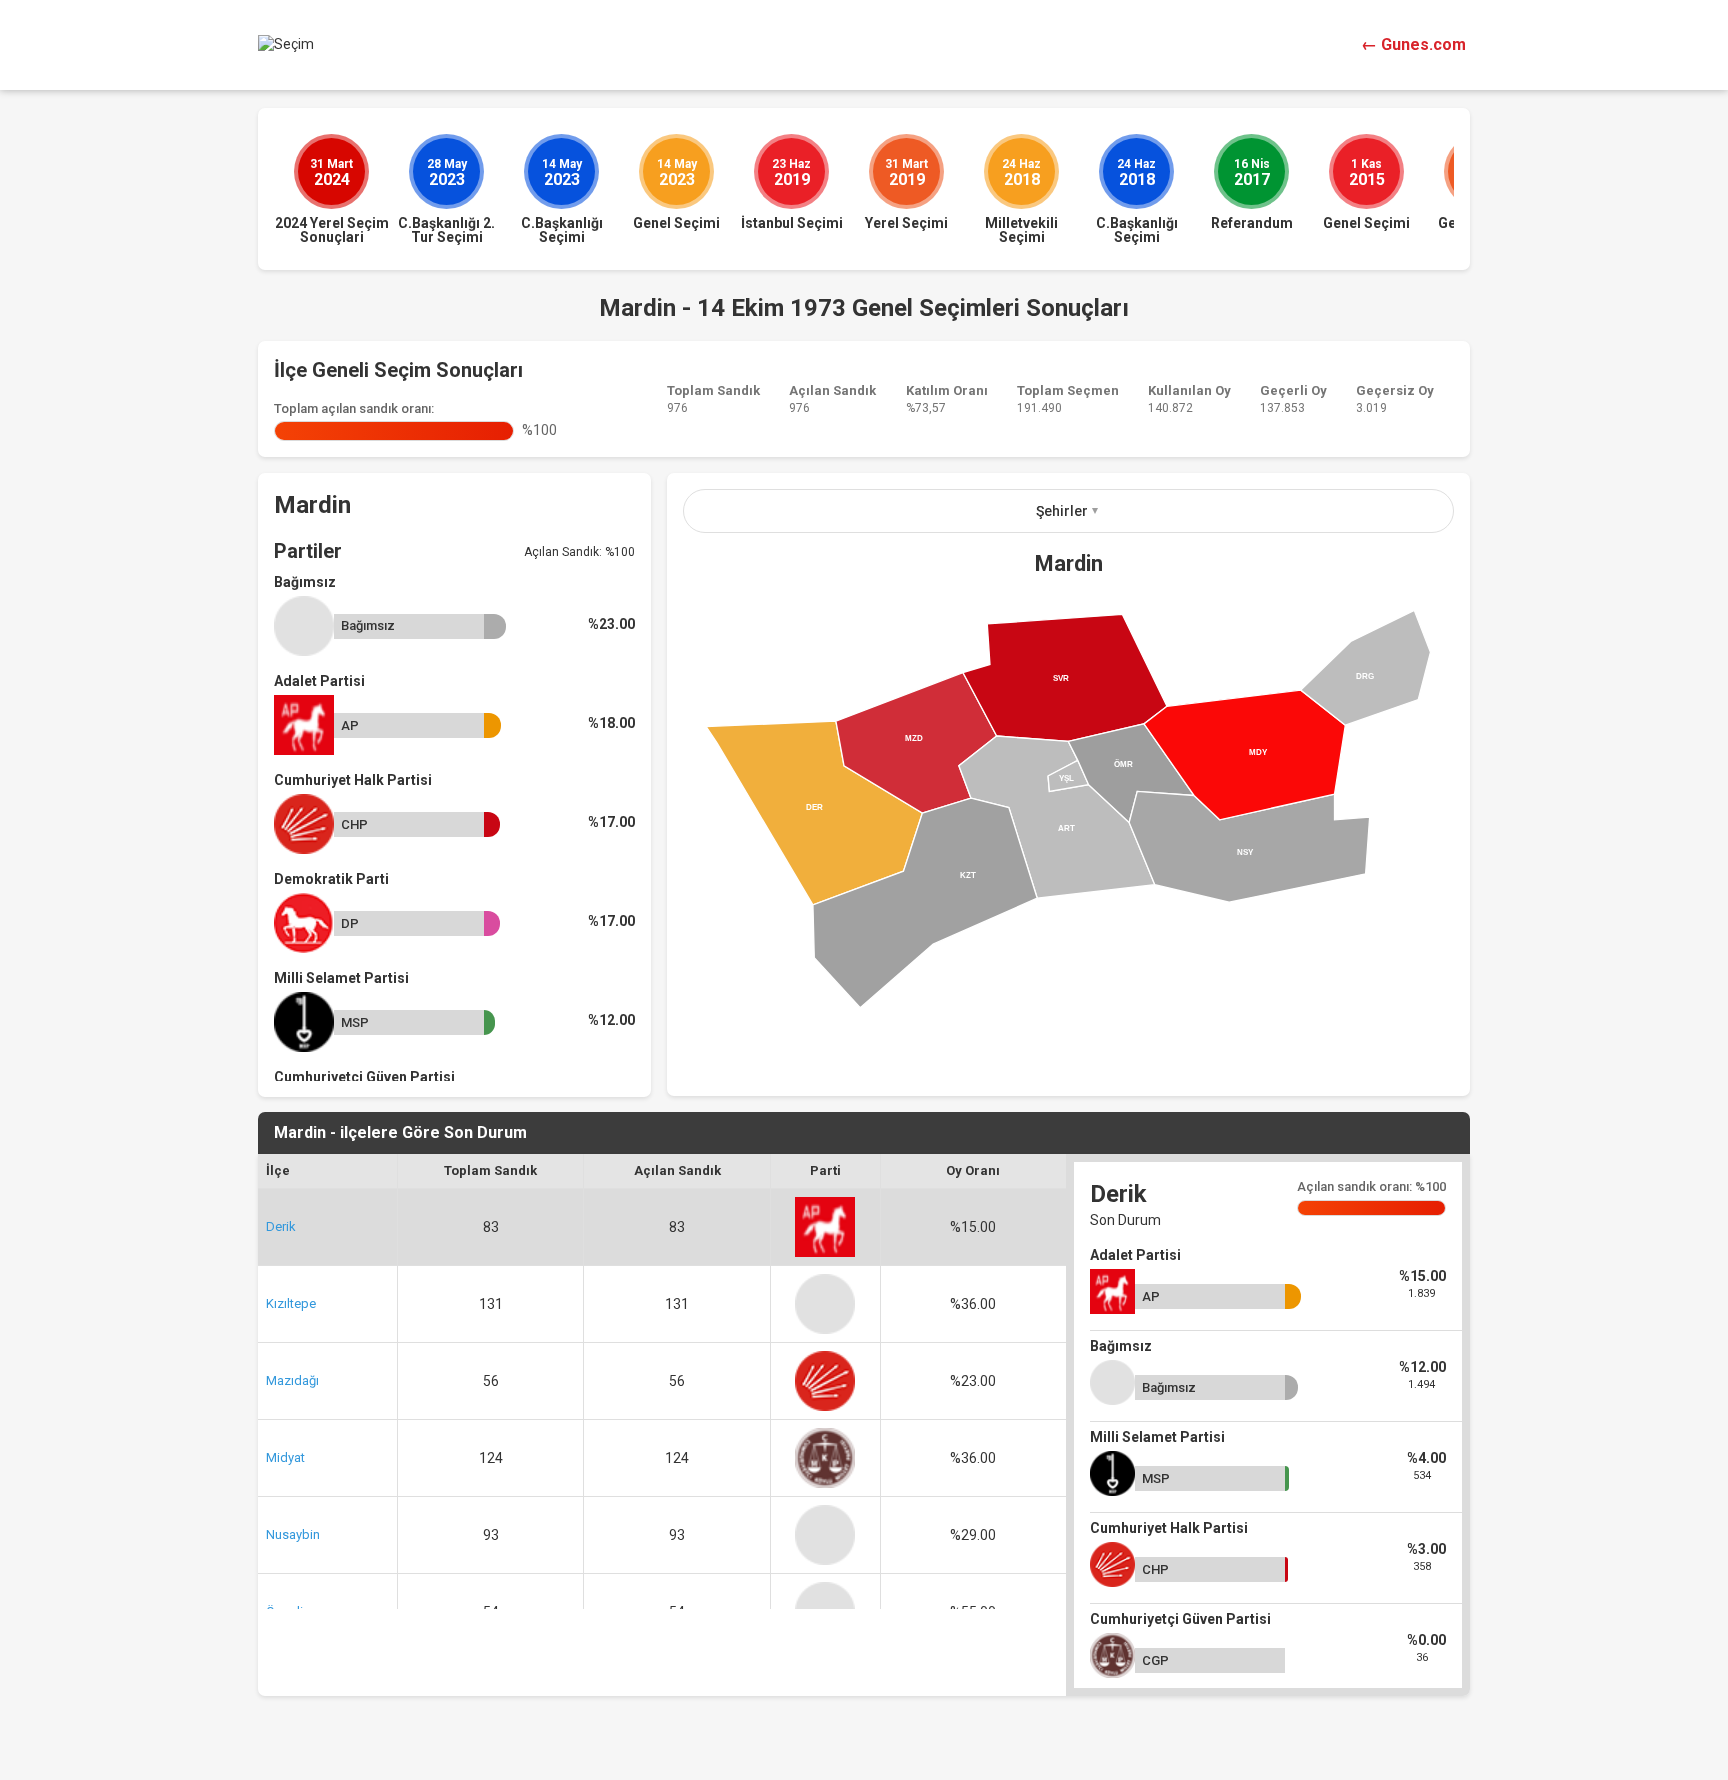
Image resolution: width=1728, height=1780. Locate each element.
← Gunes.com (1413, 44)
